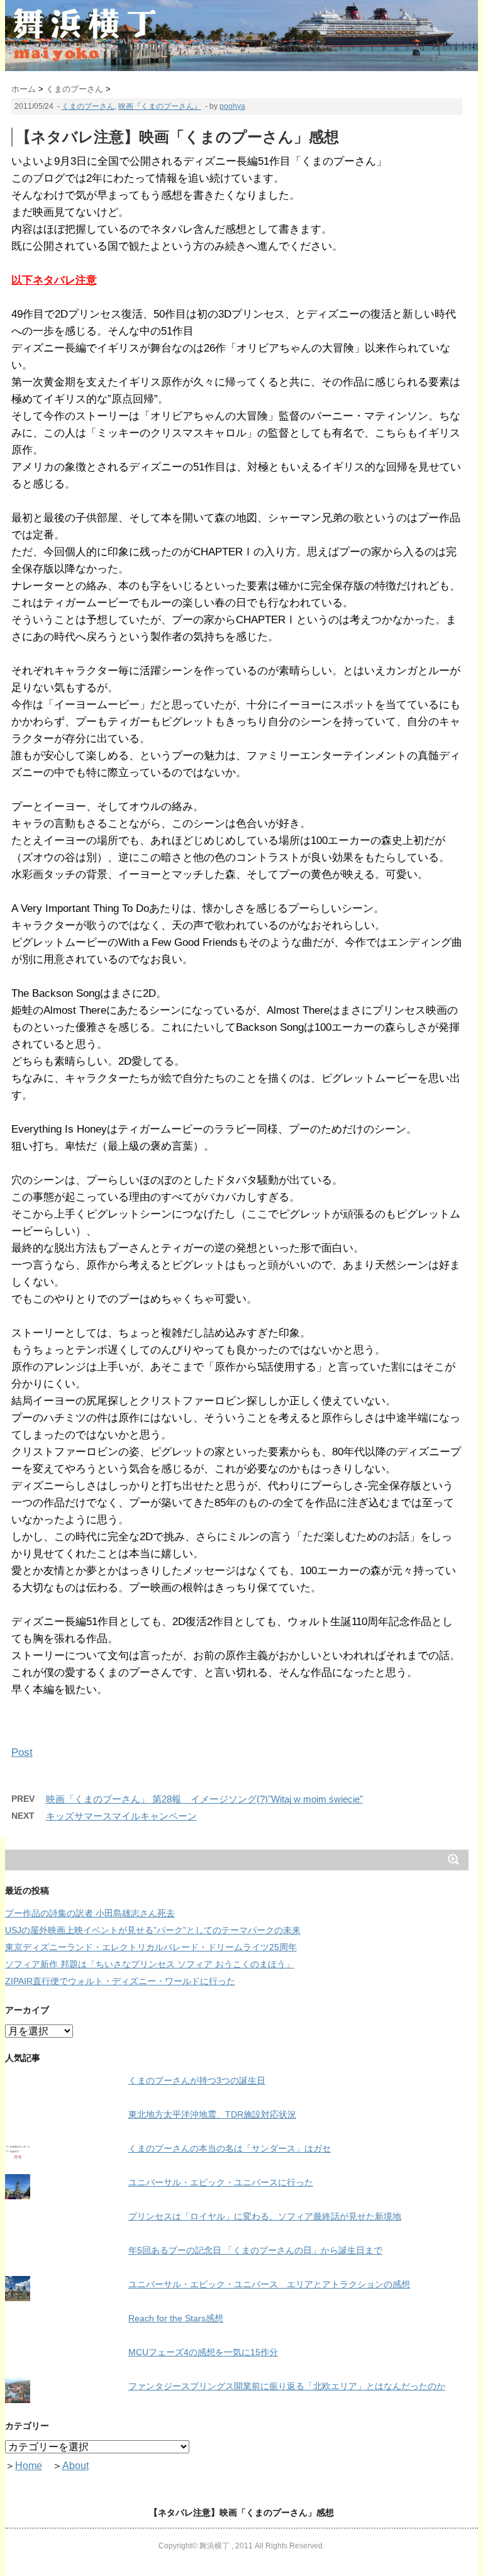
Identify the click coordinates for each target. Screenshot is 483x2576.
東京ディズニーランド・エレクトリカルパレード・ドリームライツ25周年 (151, 1947)
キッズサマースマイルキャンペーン (121, 1816)
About (75, 2466)
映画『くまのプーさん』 (160, 106)
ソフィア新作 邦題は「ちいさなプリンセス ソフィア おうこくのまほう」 (150, 1964)
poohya (232, 106)
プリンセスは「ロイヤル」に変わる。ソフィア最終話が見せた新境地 (265, 2216)
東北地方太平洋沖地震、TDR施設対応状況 (212, 2114)
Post (22, 1752)
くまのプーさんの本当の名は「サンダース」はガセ (230, 2148)
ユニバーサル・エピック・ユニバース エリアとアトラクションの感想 (269, 2284)
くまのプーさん (88, 106)
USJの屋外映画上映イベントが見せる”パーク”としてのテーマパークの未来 (153, 1930)
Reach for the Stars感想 (176, 2318)
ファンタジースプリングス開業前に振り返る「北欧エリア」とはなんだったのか (287, 2386)
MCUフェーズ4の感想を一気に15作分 (203, 2352)
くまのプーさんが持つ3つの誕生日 (197, 2080)
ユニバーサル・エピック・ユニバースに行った (221, 2182)
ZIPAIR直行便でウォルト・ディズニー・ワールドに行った (120, 1981)
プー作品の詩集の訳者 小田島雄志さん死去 (90, 1913)
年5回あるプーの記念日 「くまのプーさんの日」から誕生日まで (255, 2250)
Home (29, 2466)
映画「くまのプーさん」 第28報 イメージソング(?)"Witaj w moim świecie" (204, 1799)
